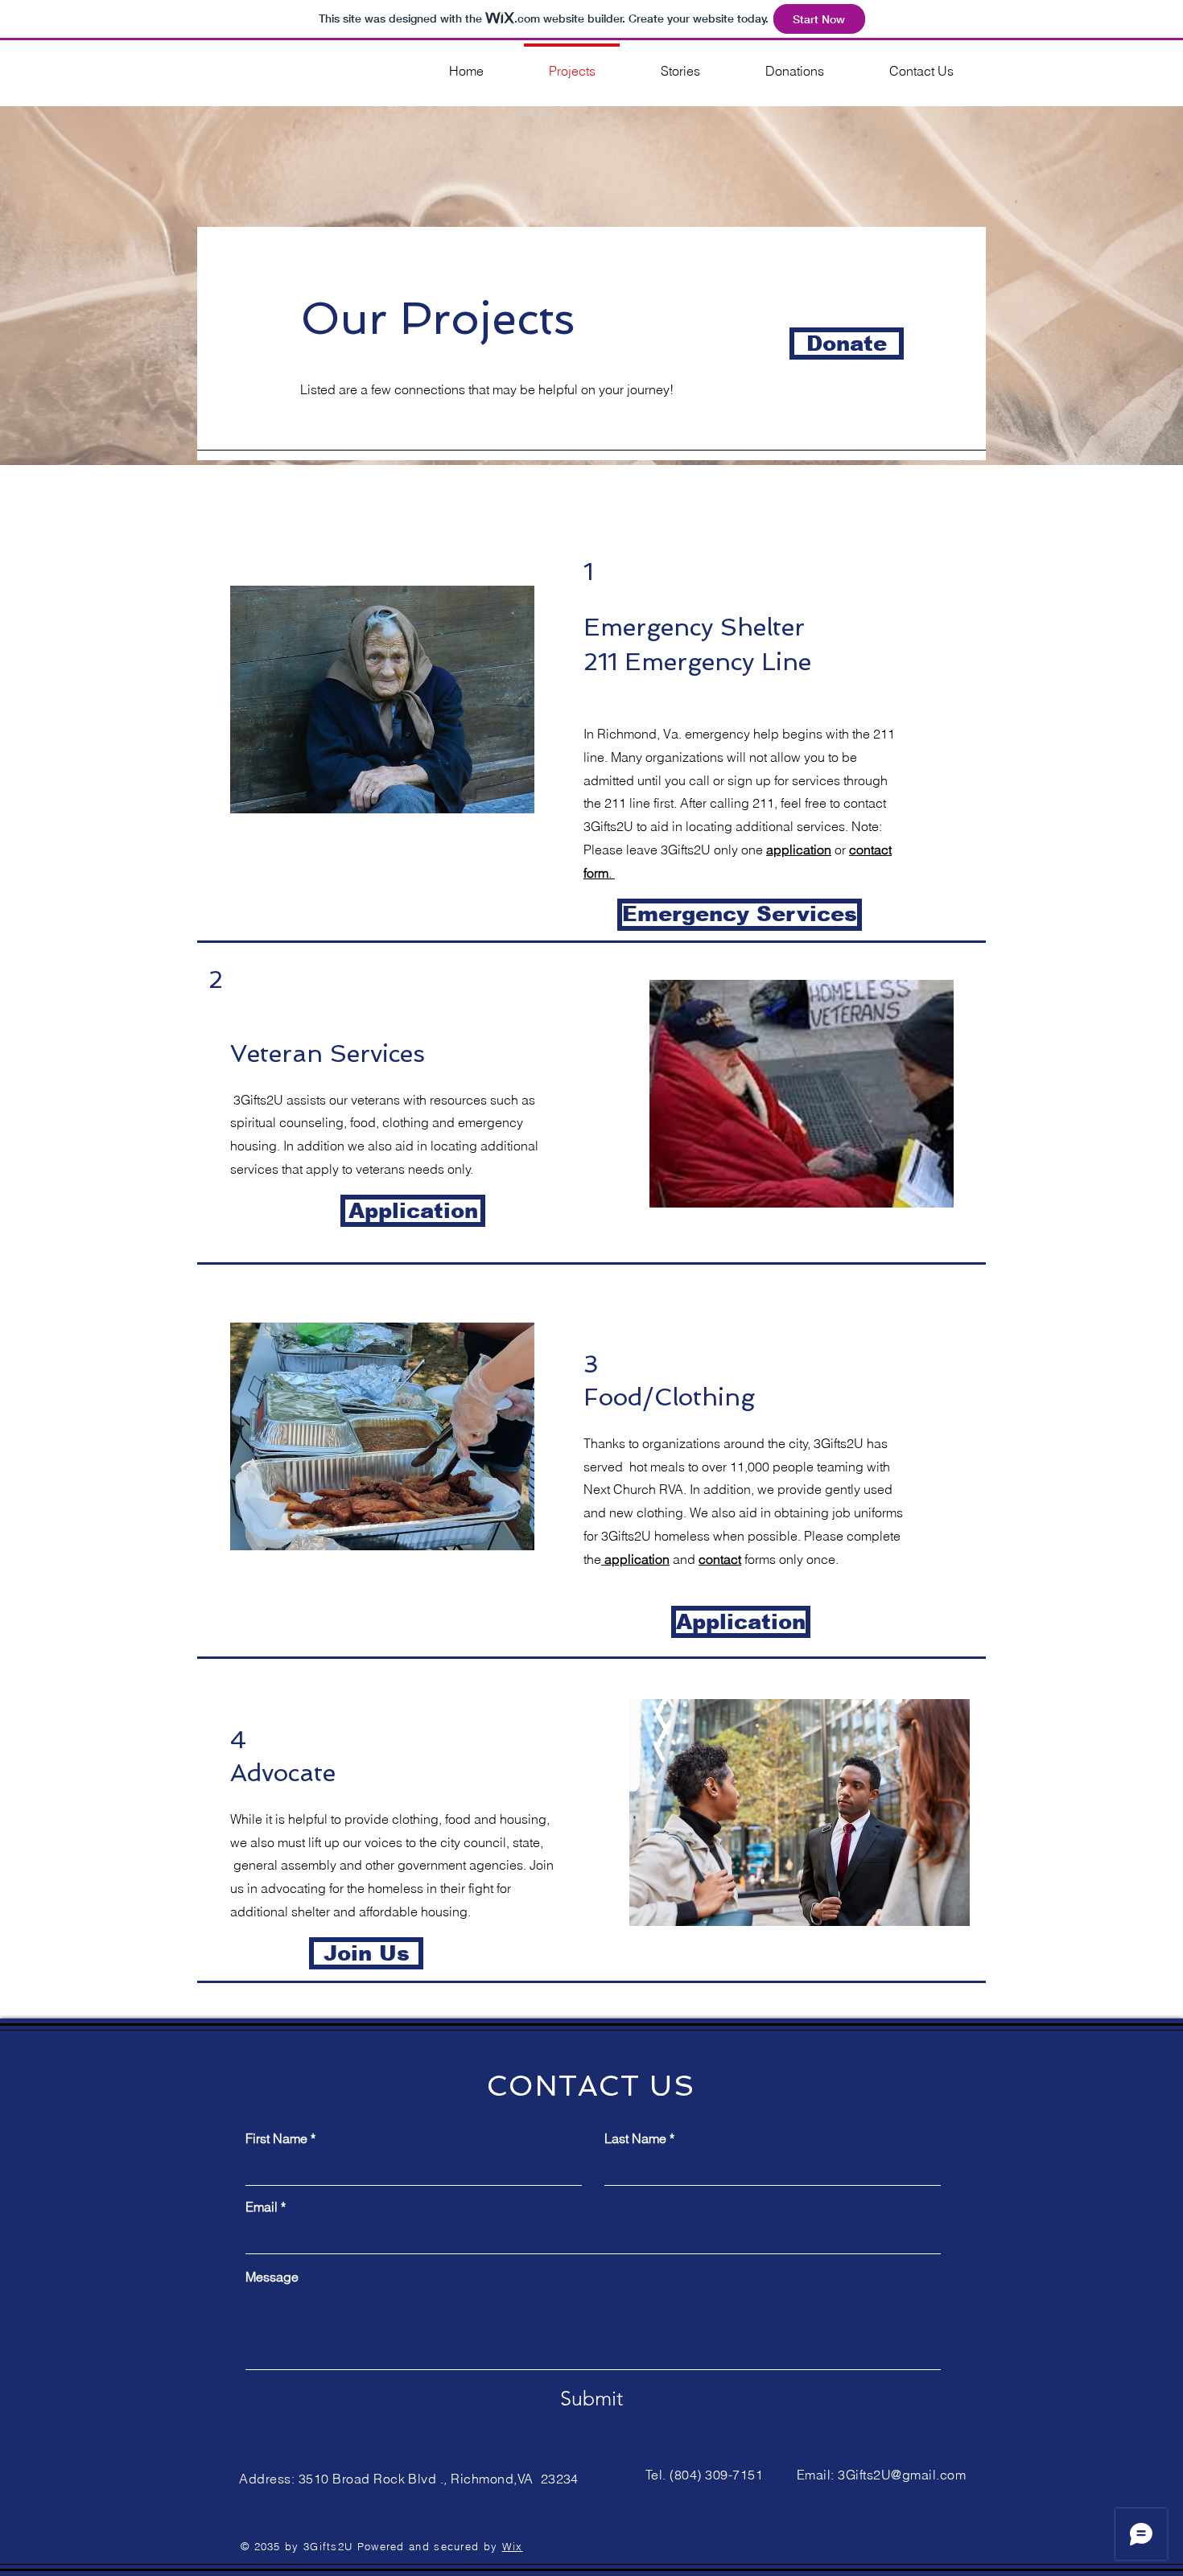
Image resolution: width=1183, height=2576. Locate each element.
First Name (276, 2138)
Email (262, 2207)
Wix (513, 2546)
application (799, 850)
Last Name (635, 2138)
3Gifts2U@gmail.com (902, 2475)
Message (272, 2277)
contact (720, 1559)
